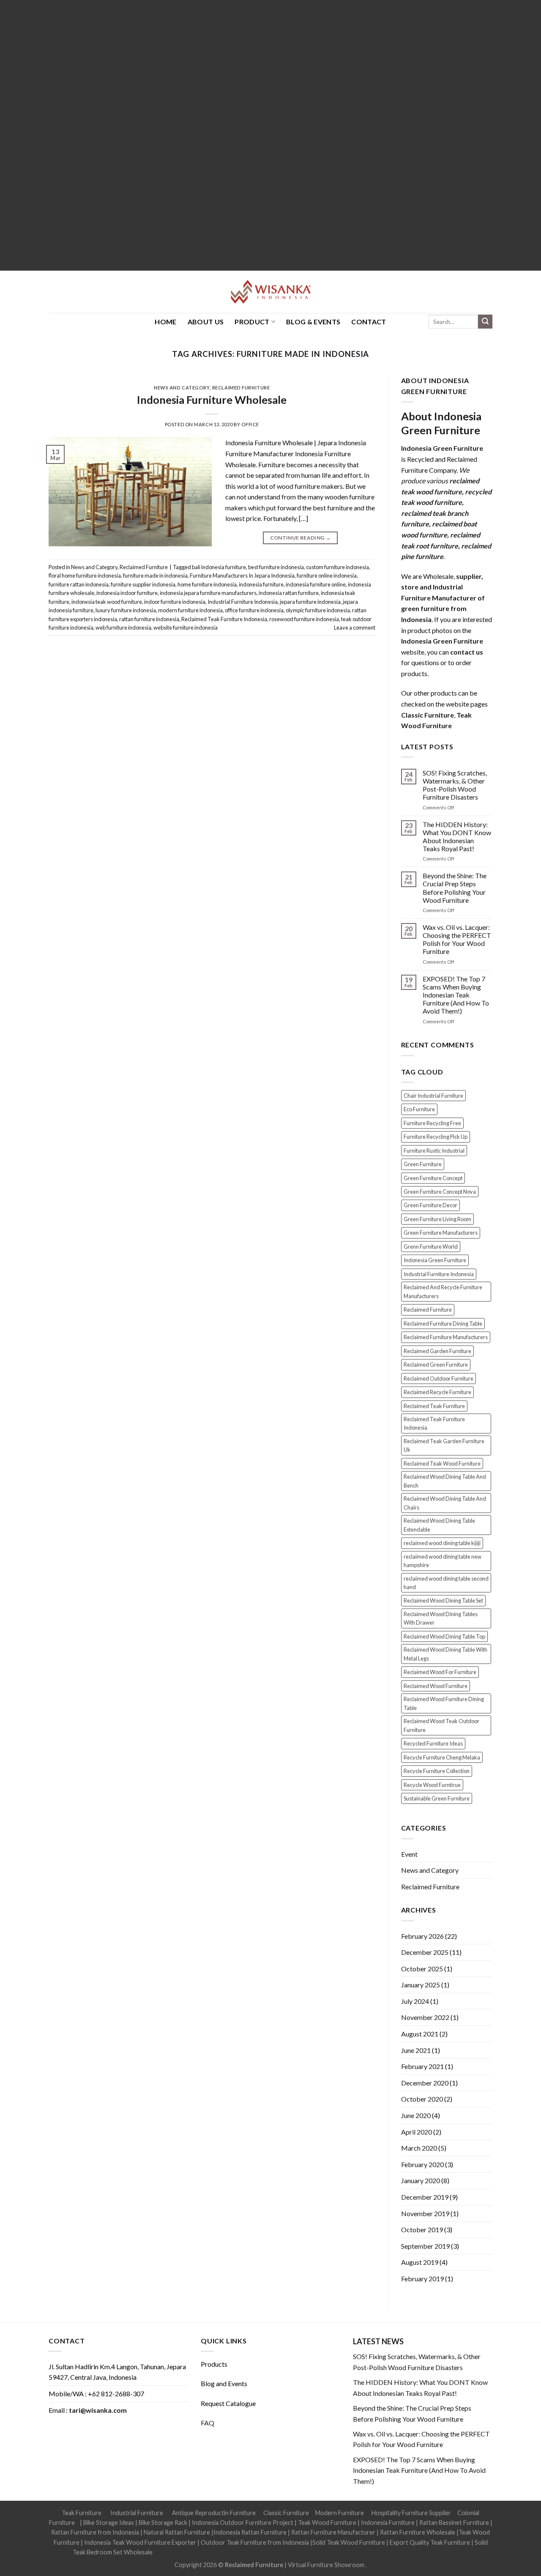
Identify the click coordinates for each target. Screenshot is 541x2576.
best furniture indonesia (276, 567)
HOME (165, 322)
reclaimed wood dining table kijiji (442, 1543)
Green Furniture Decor (430, 1205)
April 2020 (417, 2132)
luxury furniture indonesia (126, 610)
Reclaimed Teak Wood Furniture (442, 1463)
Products (214, 2364)
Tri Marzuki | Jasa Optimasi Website (421, 2552)
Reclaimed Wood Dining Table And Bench (445, 1481)
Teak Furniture (82, 2513)
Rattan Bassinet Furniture (454, 2523)
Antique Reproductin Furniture (214, 2513)
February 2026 (422, 1936)
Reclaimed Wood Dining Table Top (444, 1636)
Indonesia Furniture (388, 2523)
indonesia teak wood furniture (107, 602)
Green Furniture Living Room (437, 1219)
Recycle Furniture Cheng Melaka (442, 1757)
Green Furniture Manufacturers (441, 1233)
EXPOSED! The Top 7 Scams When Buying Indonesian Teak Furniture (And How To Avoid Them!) (456, 995)
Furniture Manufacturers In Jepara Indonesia (242, 575)
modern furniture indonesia (190, 610)
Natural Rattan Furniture (177, 2532)
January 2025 (421, 1985)
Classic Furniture (286, 2513)
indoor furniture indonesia (175, 602)
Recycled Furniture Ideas (433, 1743)
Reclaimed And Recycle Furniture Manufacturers (443, 1291)
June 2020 (416, 2115)
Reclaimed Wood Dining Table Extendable (439, 1525)
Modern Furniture (340, 2513)
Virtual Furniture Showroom (327, 2565)
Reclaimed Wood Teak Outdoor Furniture (441, 1725)
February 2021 (422, 2066)
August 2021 (420, 2034)
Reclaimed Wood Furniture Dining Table (444, 1703)
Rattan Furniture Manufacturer (333, 2532)
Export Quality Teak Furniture (430, 2542)
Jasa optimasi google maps (269, 2552)
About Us (206, 322)
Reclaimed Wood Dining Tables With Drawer (441, 1618)
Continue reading (301, 538)
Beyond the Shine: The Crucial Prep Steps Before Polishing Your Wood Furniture (455, 888)
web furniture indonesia (123, 628)
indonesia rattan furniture (289, 593)
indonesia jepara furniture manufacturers (208, 593)
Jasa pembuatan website (339, 2552)
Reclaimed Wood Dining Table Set (443, 1600)
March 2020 (419, 2148)
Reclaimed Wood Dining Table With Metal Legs (445, 1654)
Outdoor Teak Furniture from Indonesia (255, 2542)
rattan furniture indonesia (149, 619)
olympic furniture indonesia (318, 610)
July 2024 (415, 2001)
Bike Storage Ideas (109, 2523)
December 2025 (425, 1952)
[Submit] (485, 322)
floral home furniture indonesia (85, 575)
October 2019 (422, 2229)
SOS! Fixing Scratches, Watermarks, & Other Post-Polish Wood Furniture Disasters (455, 785)
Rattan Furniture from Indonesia (95, 2532)
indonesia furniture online (316, 584)
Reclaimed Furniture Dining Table (443, 1324)
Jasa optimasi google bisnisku (193, 2552)
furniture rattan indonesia (79, 584)
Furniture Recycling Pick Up (436, 1137)
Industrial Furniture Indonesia (243, 602)
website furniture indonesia (186, 628)
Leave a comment (355, 628)
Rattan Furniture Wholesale (418, 2532)
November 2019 (425, 2213)
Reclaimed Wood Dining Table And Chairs (445, 1503)
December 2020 (425, 2083)
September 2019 (425, 2246)
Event (409, 1854)
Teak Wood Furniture (327, 2523)
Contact (369, 322)
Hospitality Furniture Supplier (411, 2513)
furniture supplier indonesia (143, 584)
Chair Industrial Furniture (433, 1096)
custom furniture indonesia (337, 567)
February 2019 (422, 2279)
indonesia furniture (261, 584)
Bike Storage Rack (163, 2523)
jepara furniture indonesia (310, 602)
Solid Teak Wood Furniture (349, 2542)
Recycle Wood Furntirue (432, 1785)
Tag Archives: (271, 354)
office (250, 424)
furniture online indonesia (327, 575)
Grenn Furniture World (431, 1247)
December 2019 (425, 2197)
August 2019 (420, 2262)
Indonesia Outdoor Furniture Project (243, 2523)
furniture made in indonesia (155, 575)
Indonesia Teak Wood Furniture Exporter (140, 2542)
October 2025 (422, 1969)
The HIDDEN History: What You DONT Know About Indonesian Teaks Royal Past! (457, 837)
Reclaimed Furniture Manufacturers (446, 1337)
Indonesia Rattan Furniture (250, 2532)
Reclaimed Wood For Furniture (440, 1672)
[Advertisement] (254, 135)
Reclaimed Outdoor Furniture (439, 1378)
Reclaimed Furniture (241, 388)
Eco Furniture (419, 1109)
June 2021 (416, 2050)
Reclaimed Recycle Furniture (437, 1392)
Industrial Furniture (137, 2513)
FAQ (208, 2423)
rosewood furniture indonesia (304, 619)
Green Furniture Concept (433, 1178)
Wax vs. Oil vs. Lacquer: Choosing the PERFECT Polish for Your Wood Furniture (457, 939)
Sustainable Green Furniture (437, 1798)
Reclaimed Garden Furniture (437, 1351)
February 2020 (422, 2164)
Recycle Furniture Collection (437, 1771)
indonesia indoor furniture (127, 593)
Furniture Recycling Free (432, 1123)
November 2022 (425, 2017)
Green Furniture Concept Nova (440, 1192)
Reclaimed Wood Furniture (436, 1686)
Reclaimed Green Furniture (436, 1365)
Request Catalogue (228, 2403)
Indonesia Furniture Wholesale (212, 400)
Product (252, 322)
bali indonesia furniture (219, 567)
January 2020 (421, 2180)
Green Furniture (423, 1164)
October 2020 (422, 2099)
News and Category (182, 388)
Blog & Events (313, 322)
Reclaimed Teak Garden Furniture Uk (444, 1445)
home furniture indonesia (207, 584)
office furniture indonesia (254, 610)
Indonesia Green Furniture (435, 1260)
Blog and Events (224, 2383)
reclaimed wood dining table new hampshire (443, 1561)
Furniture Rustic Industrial (434, 1151)
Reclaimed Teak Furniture (434, 1406)
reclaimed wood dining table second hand (446, 1583)
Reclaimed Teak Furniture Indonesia (224, 619)
